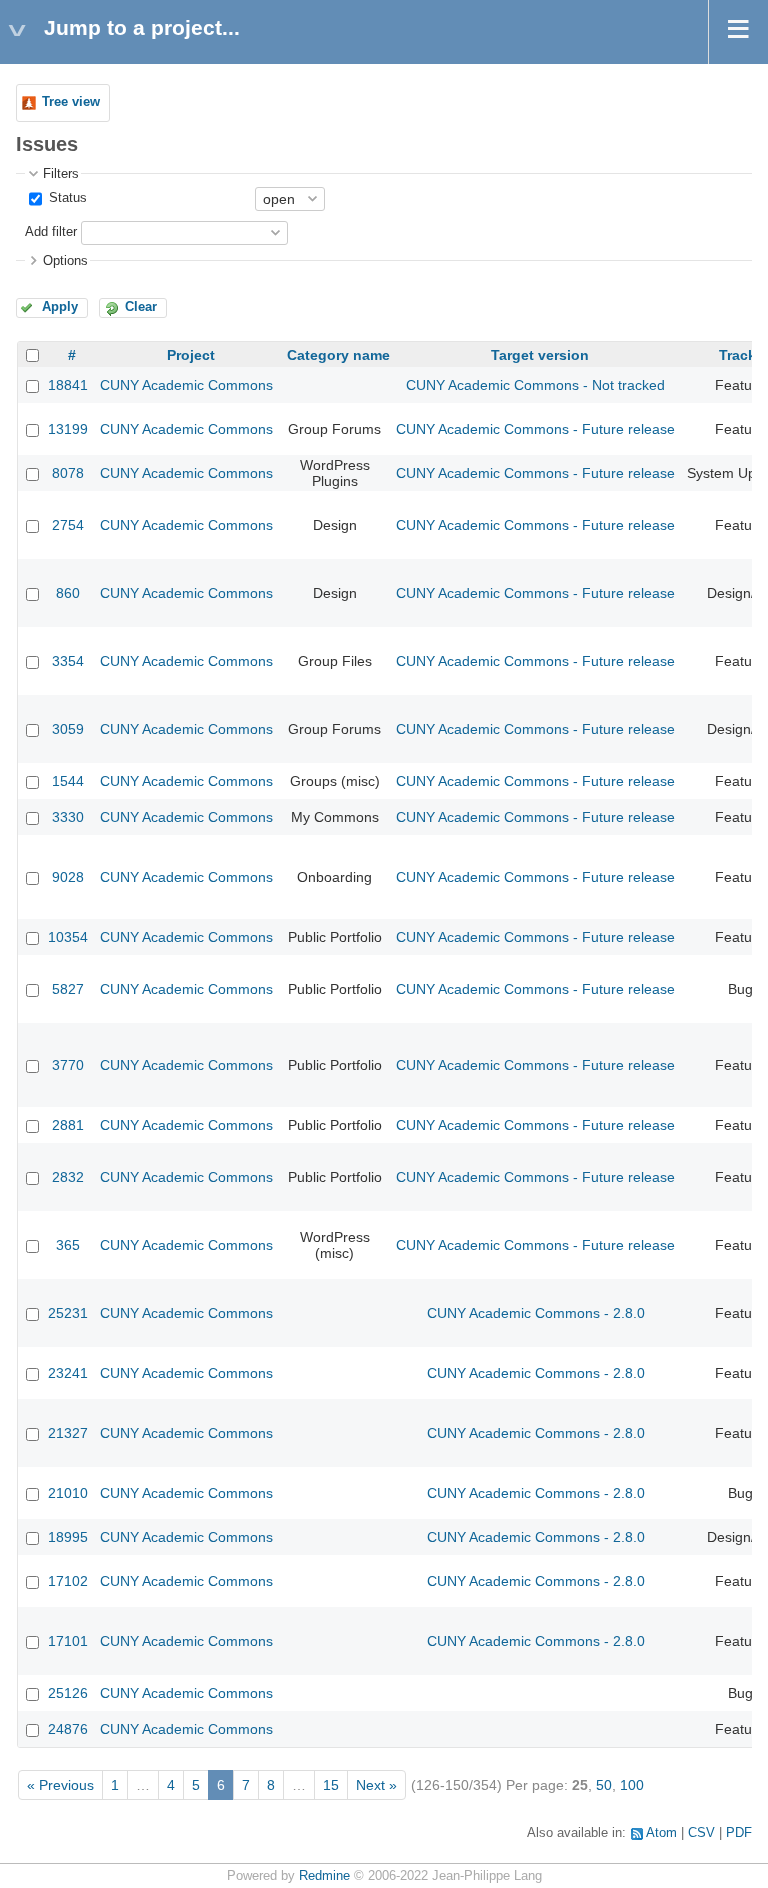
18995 (68, 1537)
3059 (68, 729)
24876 (68, 1729)
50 (604, 1785)
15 (331, 1785)
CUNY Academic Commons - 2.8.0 (536, 1313)
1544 (68, 781)
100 (632, 1785)
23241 (68, 1373)
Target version (540, 355)
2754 (68, 525)
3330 (68, 817)
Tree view (71, 102)
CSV (701, 1833)
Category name (338, 355)
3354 (68, 661)
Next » (376, 1785)
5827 (68, 989)
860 (68, 593)
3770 (68, 1065)
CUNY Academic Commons (186, 385)
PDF (739, 1833)
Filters (61, 174)
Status (66, 198)
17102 (68, 1581)
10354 (68, 937)
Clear (141, 307)
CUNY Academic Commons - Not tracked (535, 385)
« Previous (60, 1785)
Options (65, 261)
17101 (68, 1641)
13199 (68, 429)
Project (191, 355)
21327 (68, 1433)
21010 (68, 1493)
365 (68, 1245)
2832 (68, 1177)
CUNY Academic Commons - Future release (535, 429)
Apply (60, 307)
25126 (68, 1693)
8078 (68, 473)
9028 (68, 877)
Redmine (324, 1876)
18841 (68, 385)
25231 (68, 1313)
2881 (68, 1125)
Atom (661, 1833)
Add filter (51, 232)
